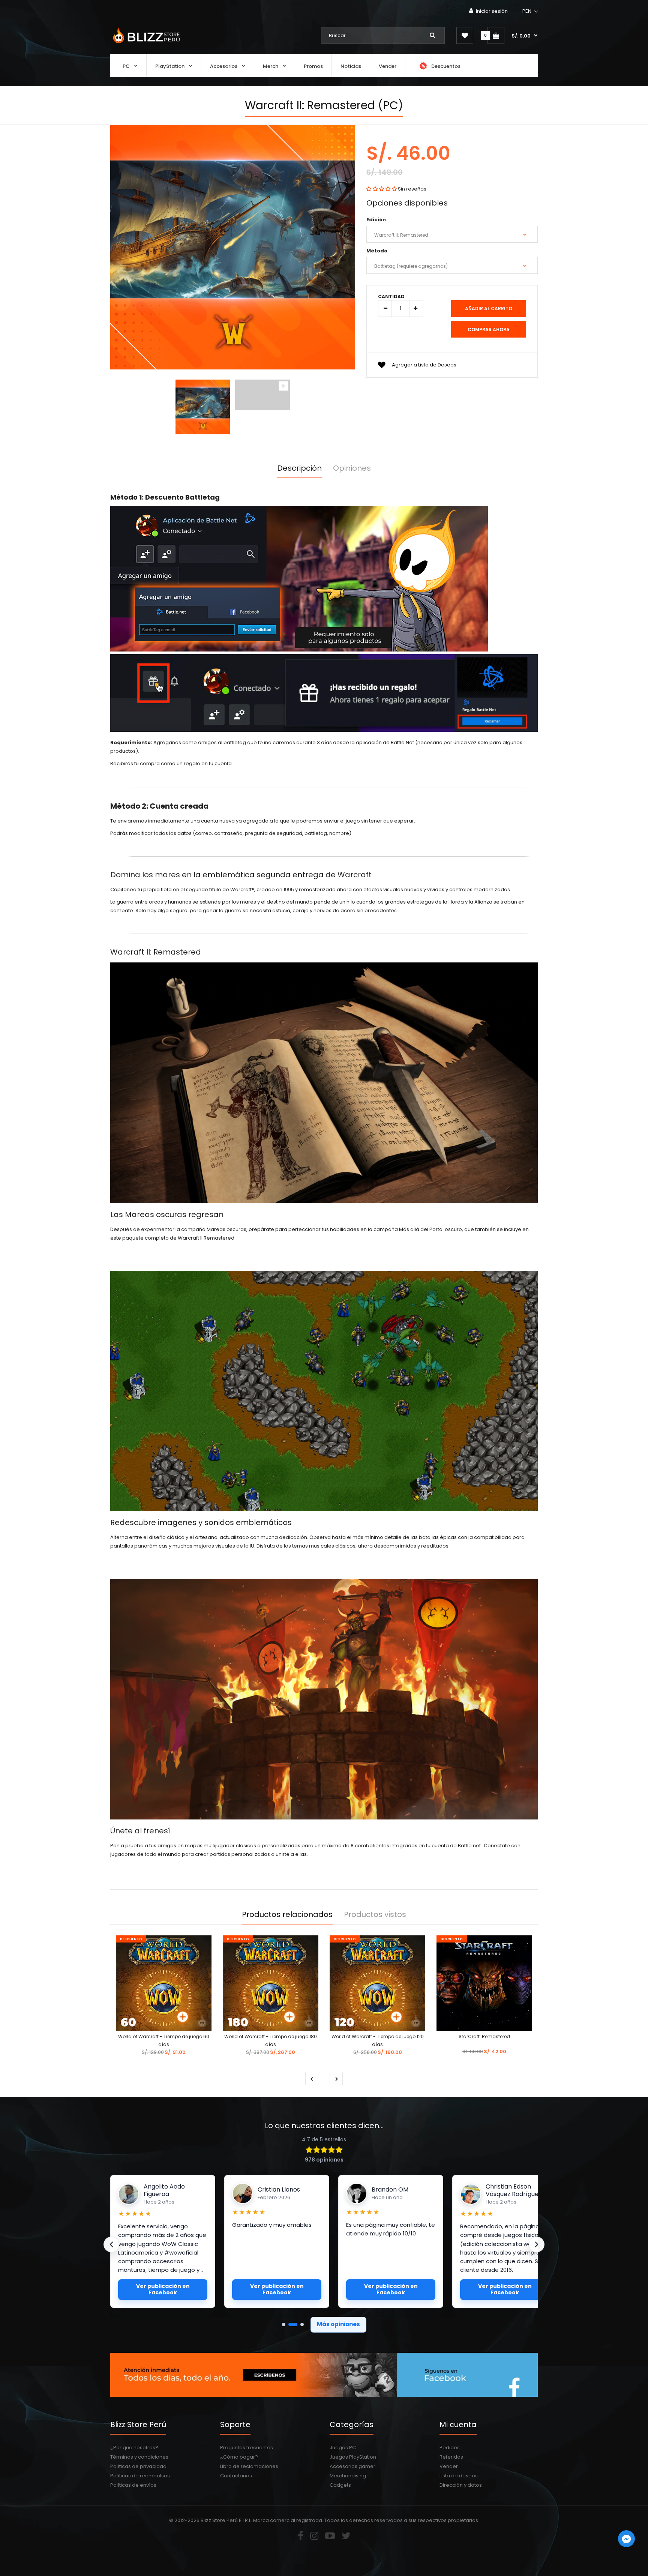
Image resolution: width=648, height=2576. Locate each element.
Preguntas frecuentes (247, 2448)
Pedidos (450, 2448)
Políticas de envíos (133, 2485)
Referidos (451, 2457)
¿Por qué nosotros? (134, 2448)
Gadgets (340, 2485)
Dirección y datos (461, 2485)
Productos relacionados (287, 1914)
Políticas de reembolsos (140, 2476)
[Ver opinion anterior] (111, 2244)
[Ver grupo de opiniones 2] (290, 2325)
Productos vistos (375, 1914)
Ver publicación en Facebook (163, 2289)
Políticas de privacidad (138, 2466)
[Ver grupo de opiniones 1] (284, 2325)
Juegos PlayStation (353, 2457)
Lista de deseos (459, 2476)
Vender (449, 2466)
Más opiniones (338, 2324)
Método (377, 251)
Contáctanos (236, 2476)
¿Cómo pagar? (239, 2457)
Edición (376, 220)
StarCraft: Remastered (484, 2036)
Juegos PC (343, 2448)
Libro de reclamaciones (249, 2466)
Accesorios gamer (352, 2466)
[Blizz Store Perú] (145, 44)
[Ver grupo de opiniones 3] (299, 2325)
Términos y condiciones (139, 2457)
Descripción (299, 468)
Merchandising (348, 2476)
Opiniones (352, 468)
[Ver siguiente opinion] (537, 2244)
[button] (531, 11)
